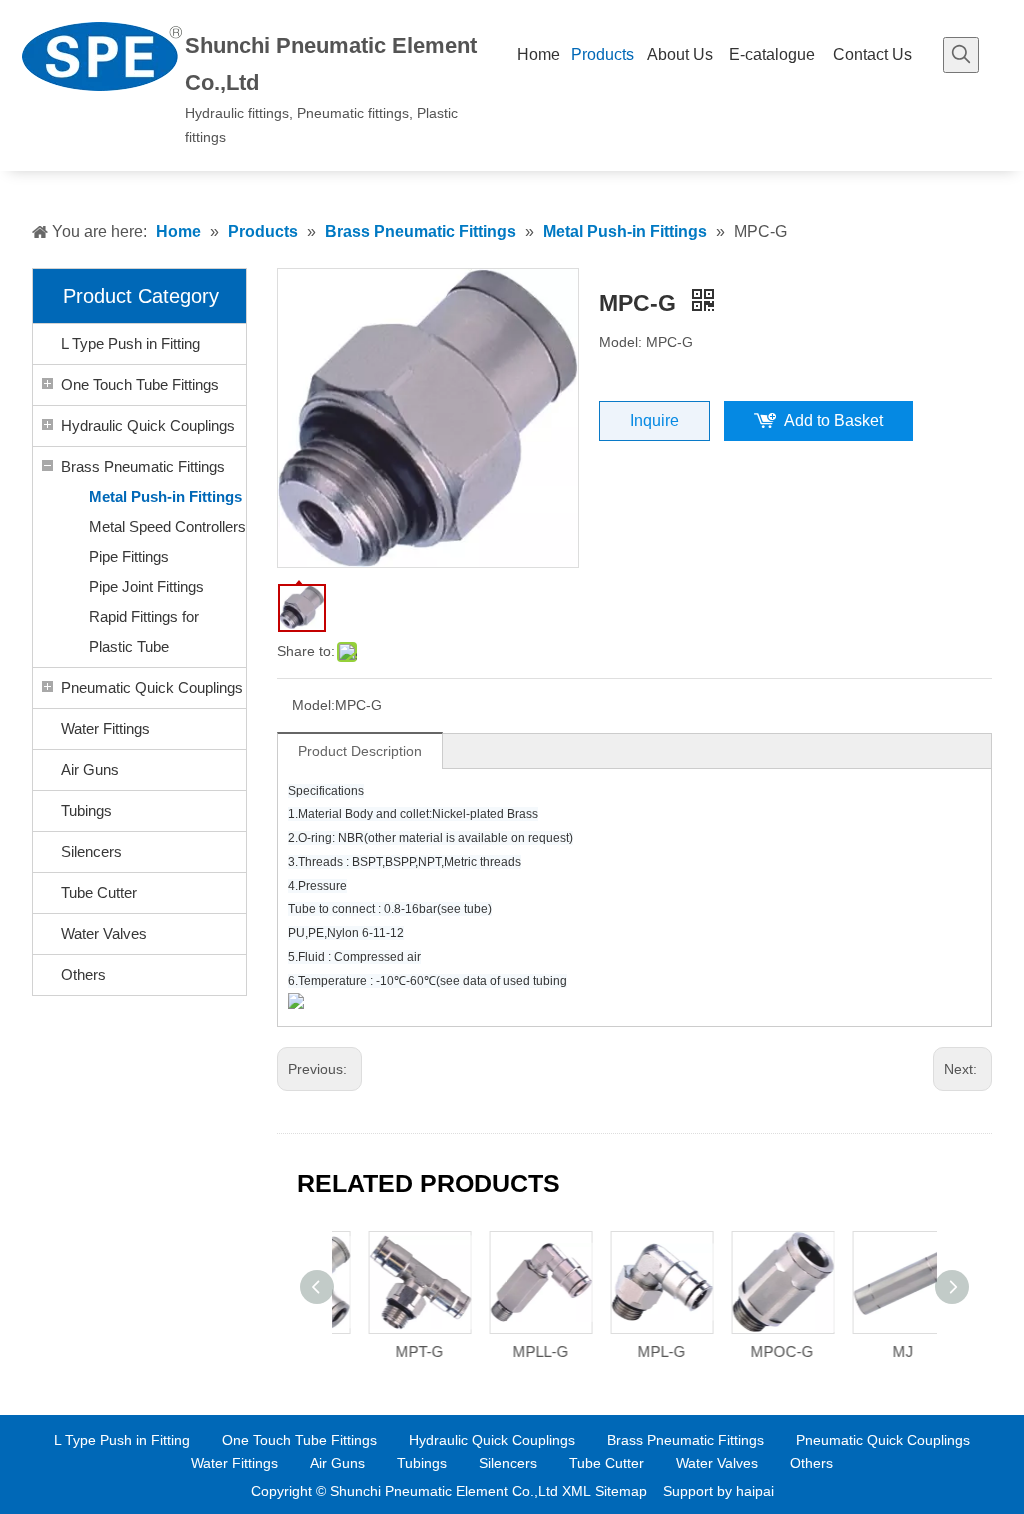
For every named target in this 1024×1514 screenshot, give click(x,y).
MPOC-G (757, 1351)
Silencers (91, 851)
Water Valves (104, 933)
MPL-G (637, 1351)
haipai (755, 1491)
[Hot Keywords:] (961, 55)
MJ (878, 1351)
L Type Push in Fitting (130, 343)
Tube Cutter (99, 892)
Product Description (360, 751)
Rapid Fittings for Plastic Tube (144, 631)
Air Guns (90, 769)
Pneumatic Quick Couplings (152, 687)
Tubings (86, 810)
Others (83, 974)
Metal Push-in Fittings (165, 496)
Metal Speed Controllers (167, 526)
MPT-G (395, 1351)
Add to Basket (833, 420)
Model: (313, 705)
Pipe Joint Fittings (146, 586)
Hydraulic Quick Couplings (148, 425)
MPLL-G (516, 1351)
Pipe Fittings (129, 556)
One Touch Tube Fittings (140, 384)
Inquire (654, 420)
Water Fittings (105, 728)
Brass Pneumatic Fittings (143, 466)
